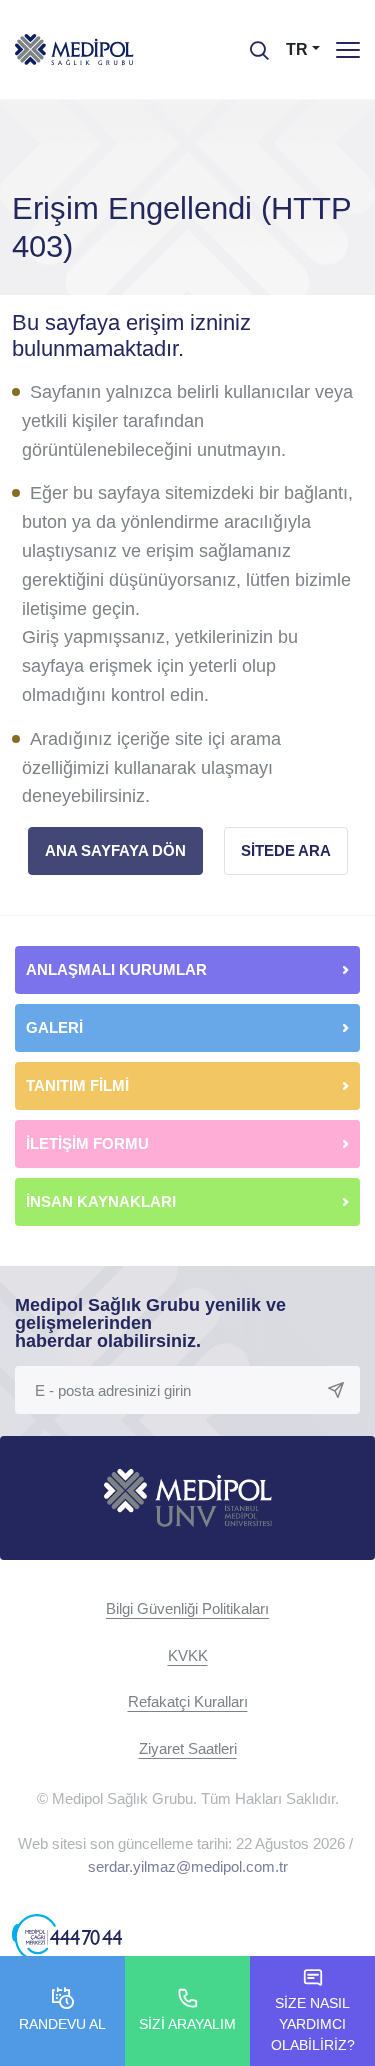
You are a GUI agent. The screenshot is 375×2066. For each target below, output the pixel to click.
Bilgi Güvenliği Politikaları (187, 1608)
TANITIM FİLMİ (77, 1085)
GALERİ (54, 1027)
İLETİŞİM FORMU (87, 1143)
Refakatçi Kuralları (188, 1701)
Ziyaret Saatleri (188, 1748)
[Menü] (348, 49)
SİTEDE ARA (286, 850)
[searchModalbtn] (252, 43)
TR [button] (297, 49)
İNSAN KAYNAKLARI (103, 1201)
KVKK (188, 1655)
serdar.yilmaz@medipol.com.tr (188, 1866)
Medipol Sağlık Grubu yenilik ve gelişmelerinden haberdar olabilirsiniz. (150, 1323)
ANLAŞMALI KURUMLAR (116, 969)
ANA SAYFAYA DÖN (115, 850)
